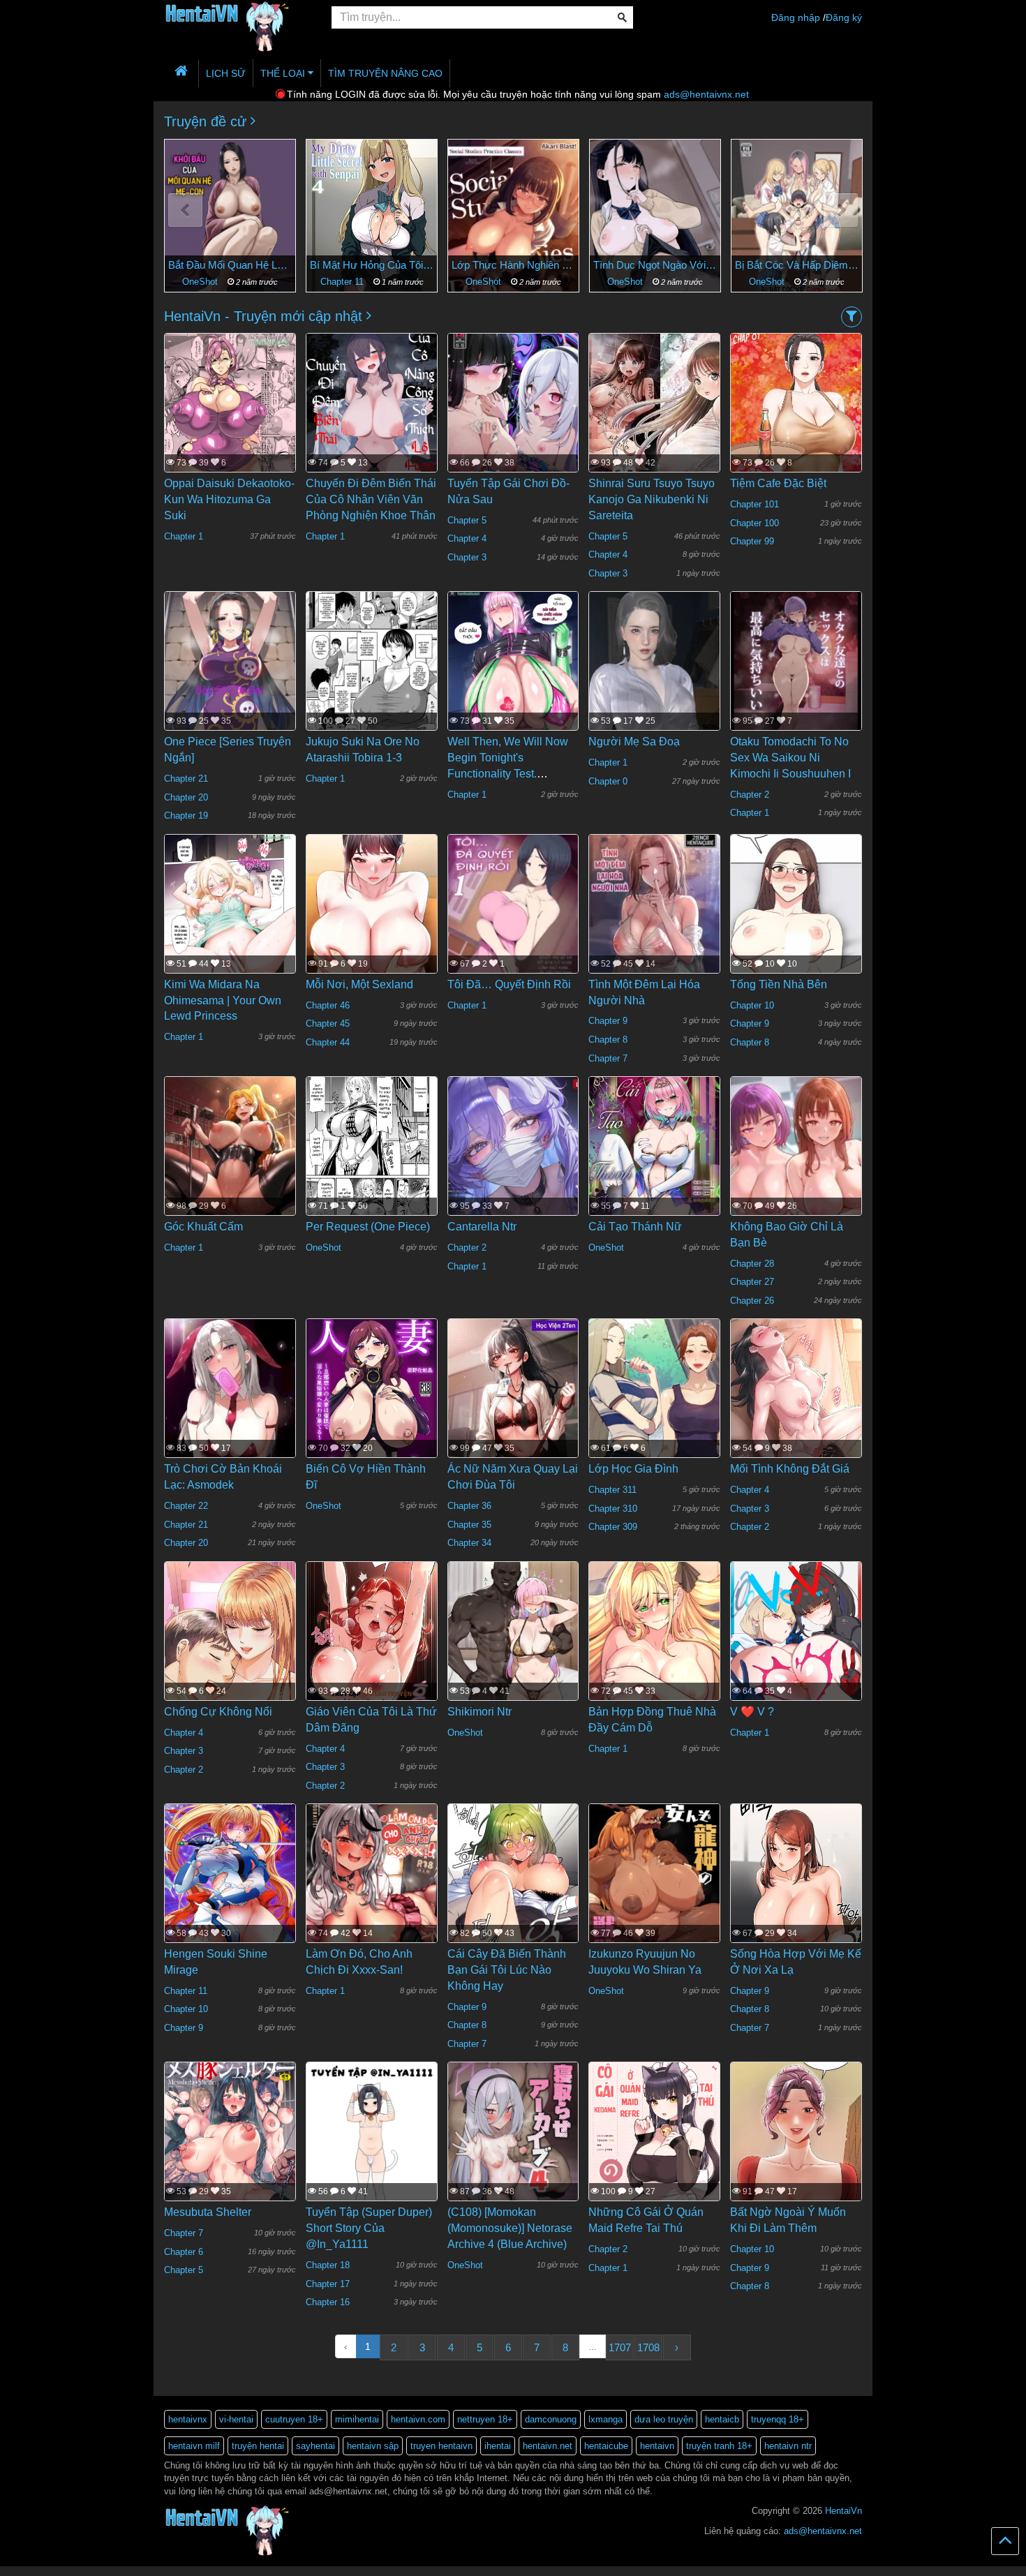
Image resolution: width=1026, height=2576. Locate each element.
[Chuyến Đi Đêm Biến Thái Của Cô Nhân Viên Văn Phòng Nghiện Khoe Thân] (372, 419)
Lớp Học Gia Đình (633, 1469)
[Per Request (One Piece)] (372, 1163)
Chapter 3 (467, 557)
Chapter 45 (328, 1023)
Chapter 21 (186, 779)
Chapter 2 (750, 795)
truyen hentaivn (441, 2446)
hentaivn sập (373, 2446)
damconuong (551, 2419)
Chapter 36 (469, 1506)
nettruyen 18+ (485, 2419)
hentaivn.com (418, 2419)
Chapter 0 (608, 781)
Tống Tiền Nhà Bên (779, 984)
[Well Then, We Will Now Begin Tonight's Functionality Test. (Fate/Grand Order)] (513, 678)
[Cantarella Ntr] (513, 1163)
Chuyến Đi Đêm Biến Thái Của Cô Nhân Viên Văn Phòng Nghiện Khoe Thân (371, 499)
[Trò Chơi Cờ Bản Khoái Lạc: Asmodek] (230, 1417)
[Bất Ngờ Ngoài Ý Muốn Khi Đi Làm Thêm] (796, 2173)
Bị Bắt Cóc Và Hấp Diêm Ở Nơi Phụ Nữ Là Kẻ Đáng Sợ (655, 265)
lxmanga (605, 2419)
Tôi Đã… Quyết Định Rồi (509, 984)
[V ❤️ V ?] (796, 1648)
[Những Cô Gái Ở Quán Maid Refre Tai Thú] (654, 2149)
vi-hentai (236, 2419)
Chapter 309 (613, 1527)
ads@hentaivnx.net (706, 94)
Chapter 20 (186, 797)
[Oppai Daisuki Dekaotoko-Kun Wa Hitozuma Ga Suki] (230, 419)
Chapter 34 (469, 1543)
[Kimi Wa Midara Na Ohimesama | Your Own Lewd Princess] (230, 920)
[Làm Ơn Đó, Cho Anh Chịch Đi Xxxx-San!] (372, 1890)
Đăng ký (844, 17)
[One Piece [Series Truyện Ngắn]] (230, 678)
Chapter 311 (612, 1490)
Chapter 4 (467, 538)
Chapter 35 (469, 1525)
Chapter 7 (608, 1058)
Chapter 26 (752, 1301)
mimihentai (357, 2419)
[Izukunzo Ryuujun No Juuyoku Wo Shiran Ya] (654, 1890)
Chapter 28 (752, 1264)
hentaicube (606, 2446)
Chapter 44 (328, 1042)
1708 (648, 2347)
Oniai (797, 265)
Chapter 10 (752, 1005)
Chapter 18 (328, 2265)
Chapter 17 (328, 2284)
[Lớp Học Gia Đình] (654, 1405)
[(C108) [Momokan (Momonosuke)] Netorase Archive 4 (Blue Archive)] (513, 2148)
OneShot (343, 282)
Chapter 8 (608, 1040)
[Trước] (185, 210)
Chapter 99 (752, 541)
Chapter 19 (186, 816)
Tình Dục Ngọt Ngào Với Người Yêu (513, 265)
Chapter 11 (202, 282)
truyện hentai (258, 2446)
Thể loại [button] (284, 73)
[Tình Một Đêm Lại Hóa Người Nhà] (654, 920)
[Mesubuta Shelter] (230, 2148)
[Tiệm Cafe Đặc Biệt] (796, 434)
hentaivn (657, 2446)
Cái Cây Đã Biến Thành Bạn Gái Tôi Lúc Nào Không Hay (507, 1970)
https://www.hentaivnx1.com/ (78, 2571)
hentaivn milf (194, 2446)
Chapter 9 (608, 1021)
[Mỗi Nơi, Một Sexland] (372, 920)
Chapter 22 (186, 1506)
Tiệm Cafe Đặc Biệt (778, 483)
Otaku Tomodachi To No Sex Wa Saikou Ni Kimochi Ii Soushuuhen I (790, 758)
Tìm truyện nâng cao (385, 73)
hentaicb (722, 2419)
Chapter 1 (768, 282)
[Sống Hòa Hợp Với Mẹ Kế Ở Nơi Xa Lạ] (796, 1898)
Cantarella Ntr (482, 1227)
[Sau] (841, 210)
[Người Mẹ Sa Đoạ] (654, 678)
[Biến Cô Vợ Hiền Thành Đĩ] (372, 1406)
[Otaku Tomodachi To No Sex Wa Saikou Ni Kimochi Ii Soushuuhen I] (796, 678)
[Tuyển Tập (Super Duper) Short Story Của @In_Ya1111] (372, 2148)
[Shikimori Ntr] (513, 1647)
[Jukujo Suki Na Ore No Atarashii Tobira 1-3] (372, 678)
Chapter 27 (752, 1282)
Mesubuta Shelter (208, 2212)
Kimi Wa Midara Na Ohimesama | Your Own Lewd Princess (223, 1000)
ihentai (498, 2446)
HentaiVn (843, 2511)
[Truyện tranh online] (237, 18)
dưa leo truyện (664, 2419)
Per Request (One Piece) (368, 1227)
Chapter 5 (467, 520)
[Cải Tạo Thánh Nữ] (654, 1163)
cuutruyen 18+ (294, 2419)
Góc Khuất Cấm (203, 1227)
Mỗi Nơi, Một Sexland (359, 984)
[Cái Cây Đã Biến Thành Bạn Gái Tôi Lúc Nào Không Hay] (513, 1916)
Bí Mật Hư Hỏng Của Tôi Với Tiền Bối (230, 265)
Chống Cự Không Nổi (218, 1712)
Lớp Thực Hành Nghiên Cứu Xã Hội (372, 265)
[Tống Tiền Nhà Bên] (796, 941)
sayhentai (315, 2446)
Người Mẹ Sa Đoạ (634, 742)
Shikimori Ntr (479, 1712)
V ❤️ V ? (752, 1712)
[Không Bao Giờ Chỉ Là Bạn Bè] (796, 1170)
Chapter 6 (184, 2252)
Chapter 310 (613, 1509)
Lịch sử (226, 73)
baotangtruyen (149, 2571)
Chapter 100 (754, 523)
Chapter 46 (328, 1005)
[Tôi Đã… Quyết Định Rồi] (513, 920)
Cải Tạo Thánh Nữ (635, 1227)
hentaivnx (188, 2419)
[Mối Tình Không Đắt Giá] (796, 1414)
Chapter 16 (328, 2302)
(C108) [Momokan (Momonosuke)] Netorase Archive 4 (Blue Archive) (510, 2228)
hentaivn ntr (788, 2446)
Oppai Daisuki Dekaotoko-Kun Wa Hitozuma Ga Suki (229, 499)
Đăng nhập (796, 17)
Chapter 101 (754, 504)
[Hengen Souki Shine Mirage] (230, 1890)
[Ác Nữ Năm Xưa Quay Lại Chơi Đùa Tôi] (513, 1408)
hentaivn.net (548, 2446)
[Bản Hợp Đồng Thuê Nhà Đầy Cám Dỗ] (654, 1647)
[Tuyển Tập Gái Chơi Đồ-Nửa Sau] (513, 419)
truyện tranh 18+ (719, 2446)
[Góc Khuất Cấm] (230, 1171)
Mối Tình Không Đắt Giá (790, 1469)
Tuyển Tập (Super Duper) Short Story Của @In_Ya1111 (369, 2228)
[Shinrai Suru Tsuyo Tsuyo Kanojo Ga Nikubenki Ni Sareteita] (654, 419)
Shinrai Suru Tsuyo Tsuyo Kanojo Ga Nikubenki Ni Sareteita (652, 499)
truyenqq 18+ (778, 2419)
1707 (620, 2347)
